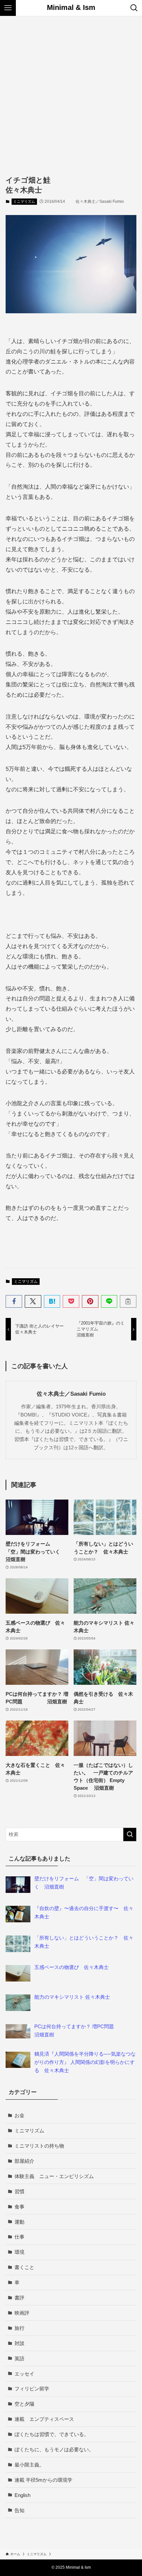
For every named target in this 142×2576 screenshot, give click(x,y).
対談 (19, 2343)
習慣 (19, 2191)
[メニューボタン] (8, 8)
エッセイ (24, 2374)
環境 (19, 2252)
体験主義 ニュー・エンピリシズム (54, 2176)
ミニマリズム (24, 201)
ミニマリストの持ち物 (39, 2146)
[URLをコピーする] (128, 1301)
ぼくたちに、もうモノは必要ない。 (54, 2449)
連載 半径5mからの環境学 (43, 2480)
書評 (19, 2298)
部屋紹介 (24, 2161)
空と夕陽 (24, 2404)
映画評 (22, 2313)
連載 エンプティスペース (44, 2419)
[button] (14, 1301)
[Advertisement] (71, 91)
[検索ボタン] (134, 8)
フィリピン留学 (32, 2389)
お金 (19, 2115)
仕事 (19, 2237)
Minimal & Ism (71, 8)
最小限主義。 (29, 2465)
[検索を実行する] (130, 1834)
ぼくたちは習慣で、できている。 (52, 2434)
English (22, 2495)
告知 (19, 2510)
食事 (19, 2207)
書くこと (24, 2267)
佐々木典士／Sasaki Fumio (71, 1394)
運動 (19, 2222)
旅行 (19, 2328)
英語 (19, 2358)
